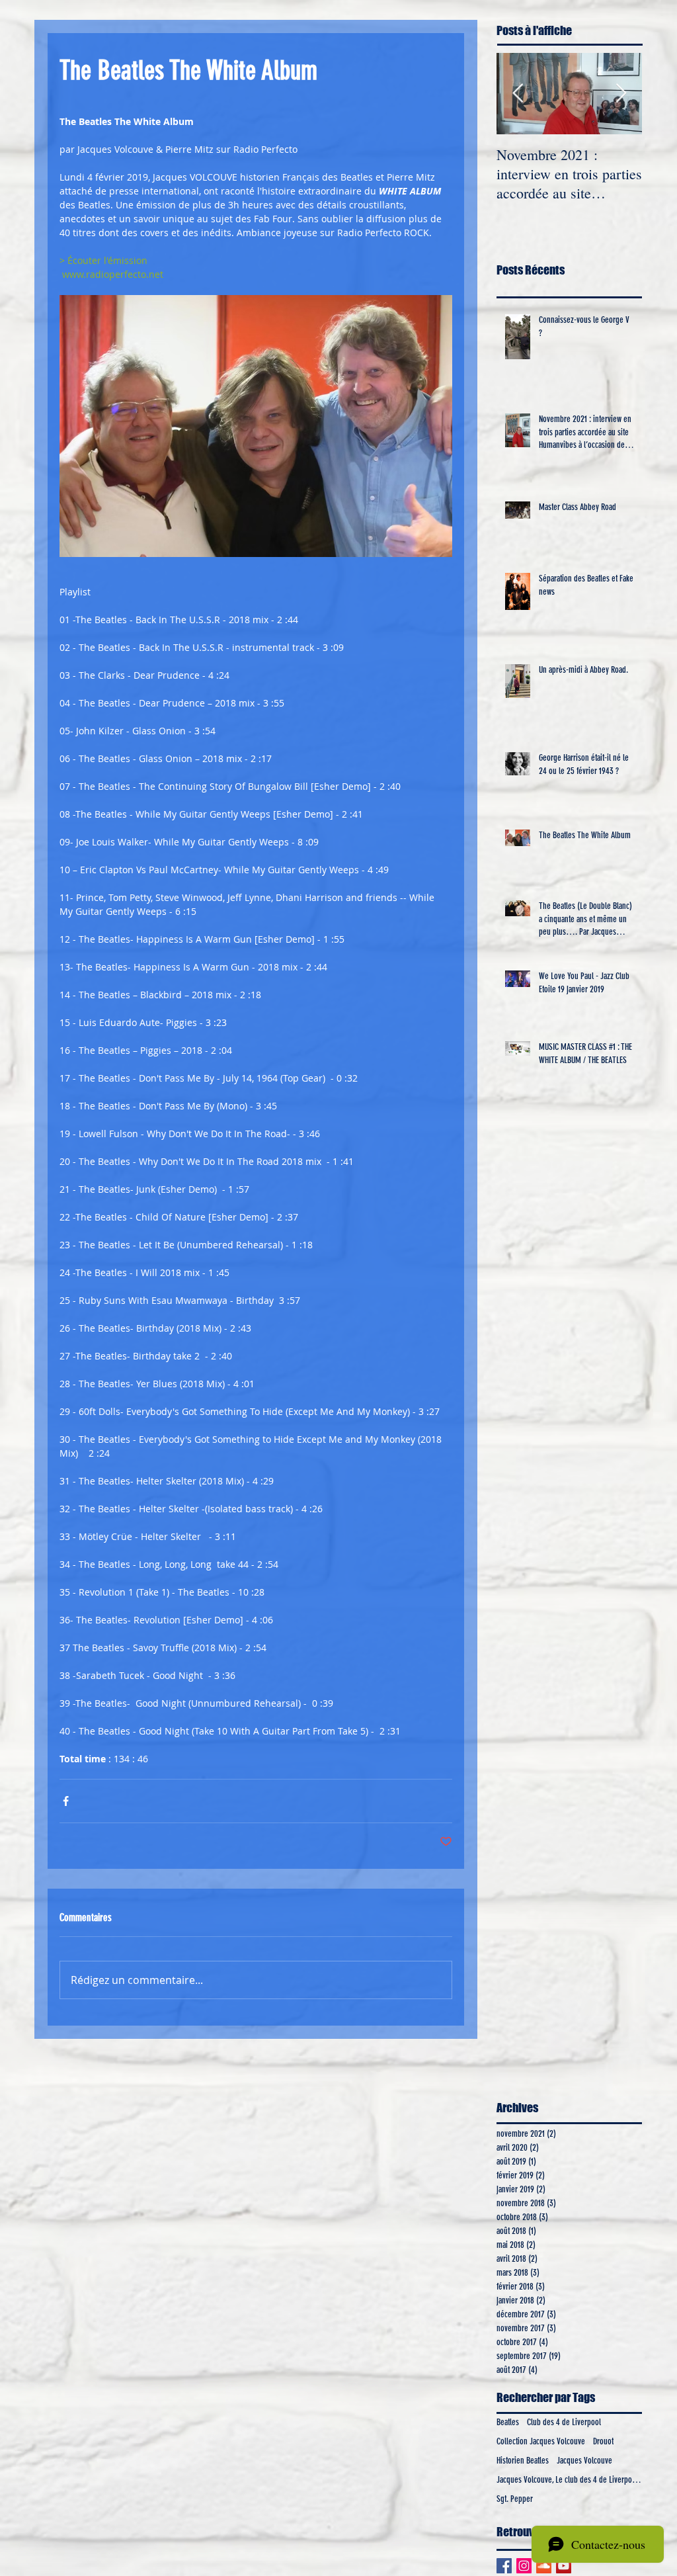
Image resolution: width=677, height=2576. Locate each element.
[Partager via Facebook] (66, 1801)
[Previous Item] (518, 94)
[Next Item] (621, 94)
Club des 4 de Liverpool (564, 2422)
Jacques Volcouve (584, 2461)
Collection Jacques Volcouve (541, 2441)
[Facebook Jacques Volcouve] (504, 2566)
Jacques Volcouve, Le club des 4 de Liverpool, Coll (569, 2480)
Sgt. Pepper (515, 2499)
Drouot (603, 2441)
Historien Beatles (523, 2461)
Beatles (508, 2422)
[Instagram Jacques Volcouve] (524, 2566)
